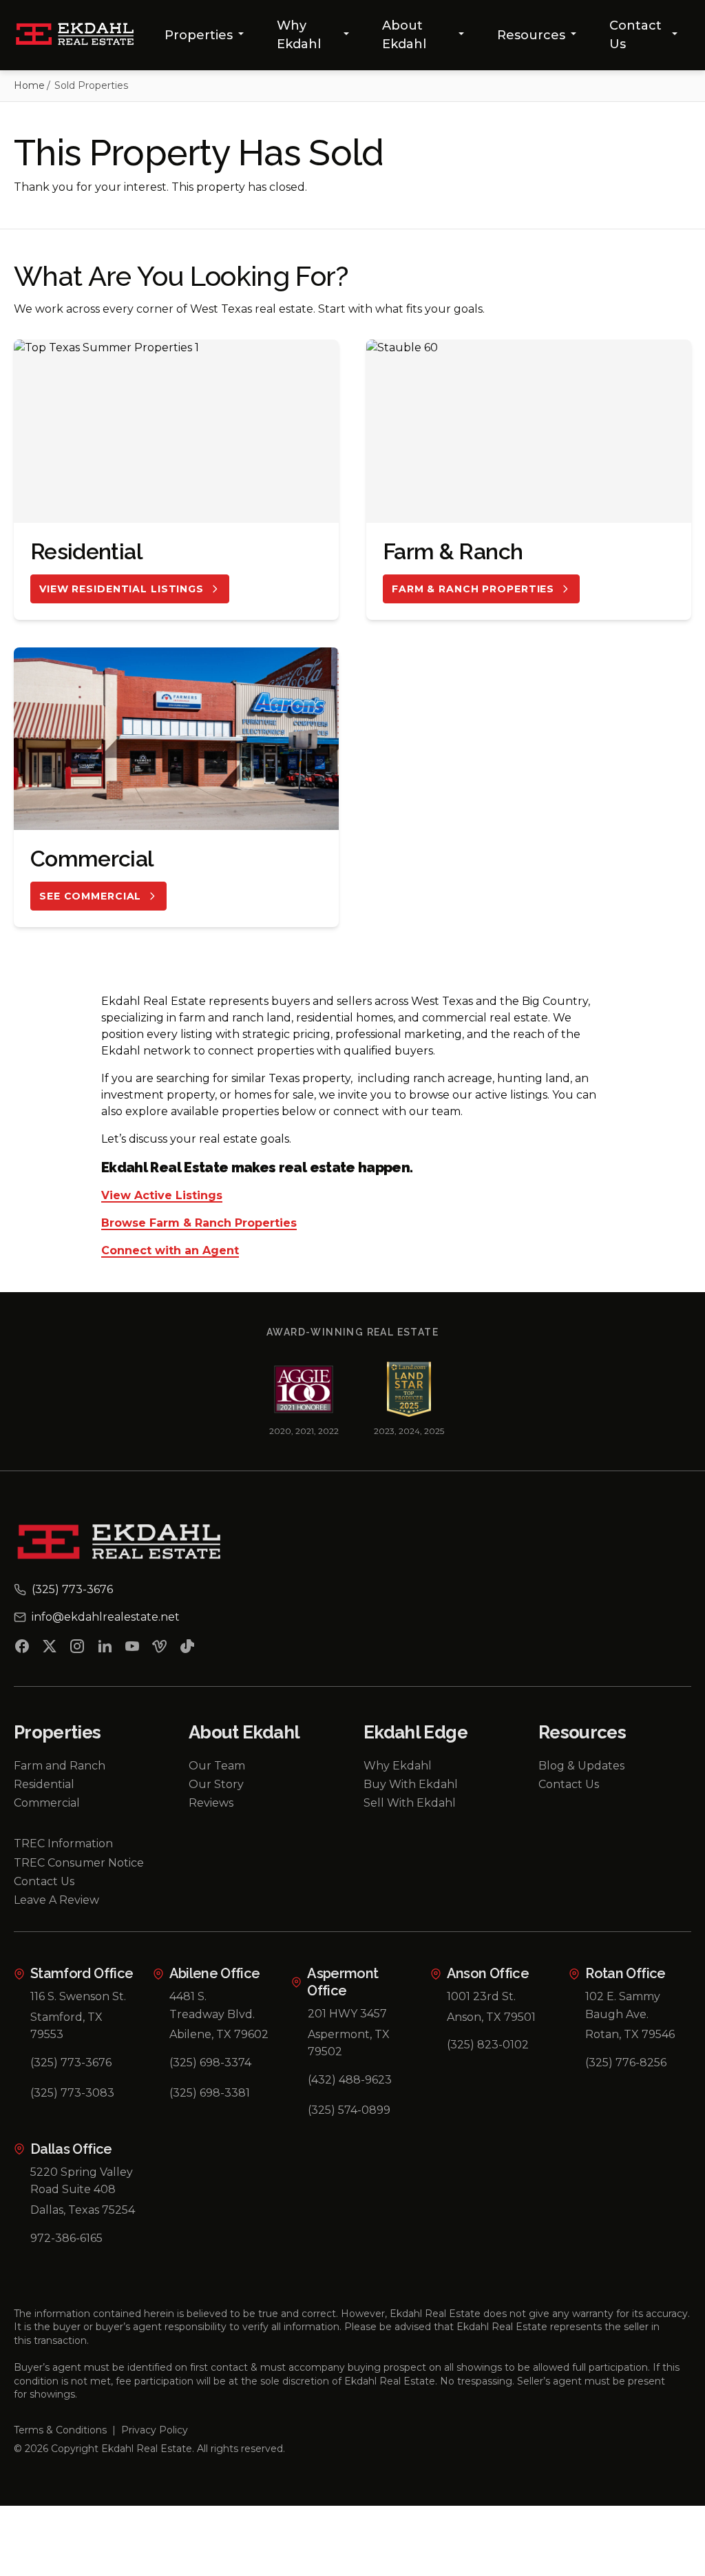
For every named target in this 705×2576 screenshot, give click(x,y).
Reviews (211, 1803)
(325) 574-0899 (349, 2110)
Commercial (47, 1803)
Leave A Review (56, 1900)
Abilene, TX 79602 (219, 2034)
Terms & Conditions (60, 2430)
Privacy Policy (155, 2430)
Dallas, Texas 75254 (83, 2210)
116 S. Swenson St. (78, 1996)
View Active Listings (162, 1196)
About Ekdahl (404, 35)
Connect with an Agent (170, 1251)
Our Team (217, 1766)
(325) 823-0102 (488, 2045)
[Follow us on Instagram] (77, 1649)
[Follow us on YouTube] (132, 1649)
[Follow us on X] (50, 1649)
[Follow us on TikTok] (187, 1649)
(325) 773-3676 (71, 2063)
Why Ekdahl (299, 35)
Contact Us (635, 35)
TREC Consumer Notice (79, 1863)
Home (29, 85)
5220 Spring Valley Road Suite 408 (82, 2181)
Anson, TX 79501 (491, 2017)
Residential (44, 1784)
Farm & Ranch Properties (473, 589)
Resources (531, 35)
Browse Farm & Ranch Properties (199, 1224)
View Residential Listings (122, 589)
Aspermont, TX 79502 (349, 2043)
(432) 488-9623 (350, 2080)
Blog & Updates (581, 1766)
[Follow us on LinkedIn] (105, 1649)
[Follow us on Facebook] (22, 1649)
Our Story (216, 1784)
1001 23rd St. (481, 1996)
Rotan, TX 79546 (630, 2034)
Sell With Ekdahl (410, 1803)
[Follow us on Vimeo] (160, 1649)
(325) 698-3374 (210, 2063)
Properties (199, 35)
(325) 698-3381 (210, 2093)
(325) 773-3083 (72, 2093)
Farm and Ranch (60, 1766)
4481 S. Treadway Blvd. (212, 2005)
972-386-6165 (66, 2238)
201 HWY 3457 (347, 2014)
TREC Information (63, 1843)
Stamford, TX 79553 (66, 2026)
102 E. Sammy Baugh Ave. (623, 2005)
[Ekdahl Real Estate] (82, 35)
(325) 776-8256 (626, 2063)
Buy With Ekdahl (411, 1784)
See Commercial (90, 896)
